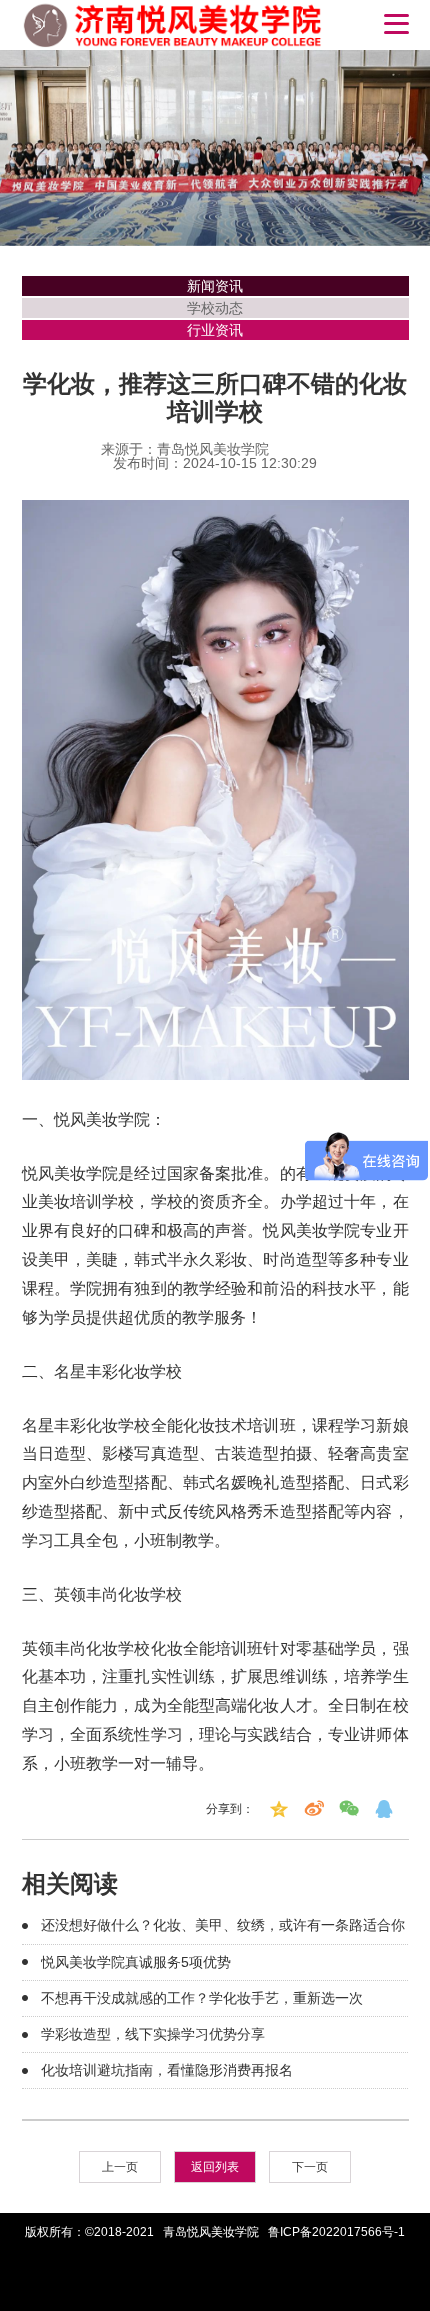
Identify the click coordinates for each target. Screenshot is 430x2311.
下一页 (310, 2167)
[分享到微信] (349, 1809)
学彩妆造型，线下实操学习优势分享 (153, 2034)
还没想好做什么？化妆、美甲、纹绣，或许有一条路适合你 (223, 1925)
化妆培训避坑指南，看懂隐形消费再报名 (167, 2070)
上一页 (120, 2167)
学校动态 (215, 308)
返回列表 (215, 2167)
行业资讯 (215, 330)
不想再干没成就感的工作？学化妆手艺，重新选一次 (202, 1998)
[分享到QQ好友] (384, 1809)
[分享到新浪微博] (314, 1809)
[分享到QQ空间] (279, 1809)
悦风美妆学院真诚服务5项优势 (136, 1962)
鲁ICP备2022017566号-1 (336, 2232)
